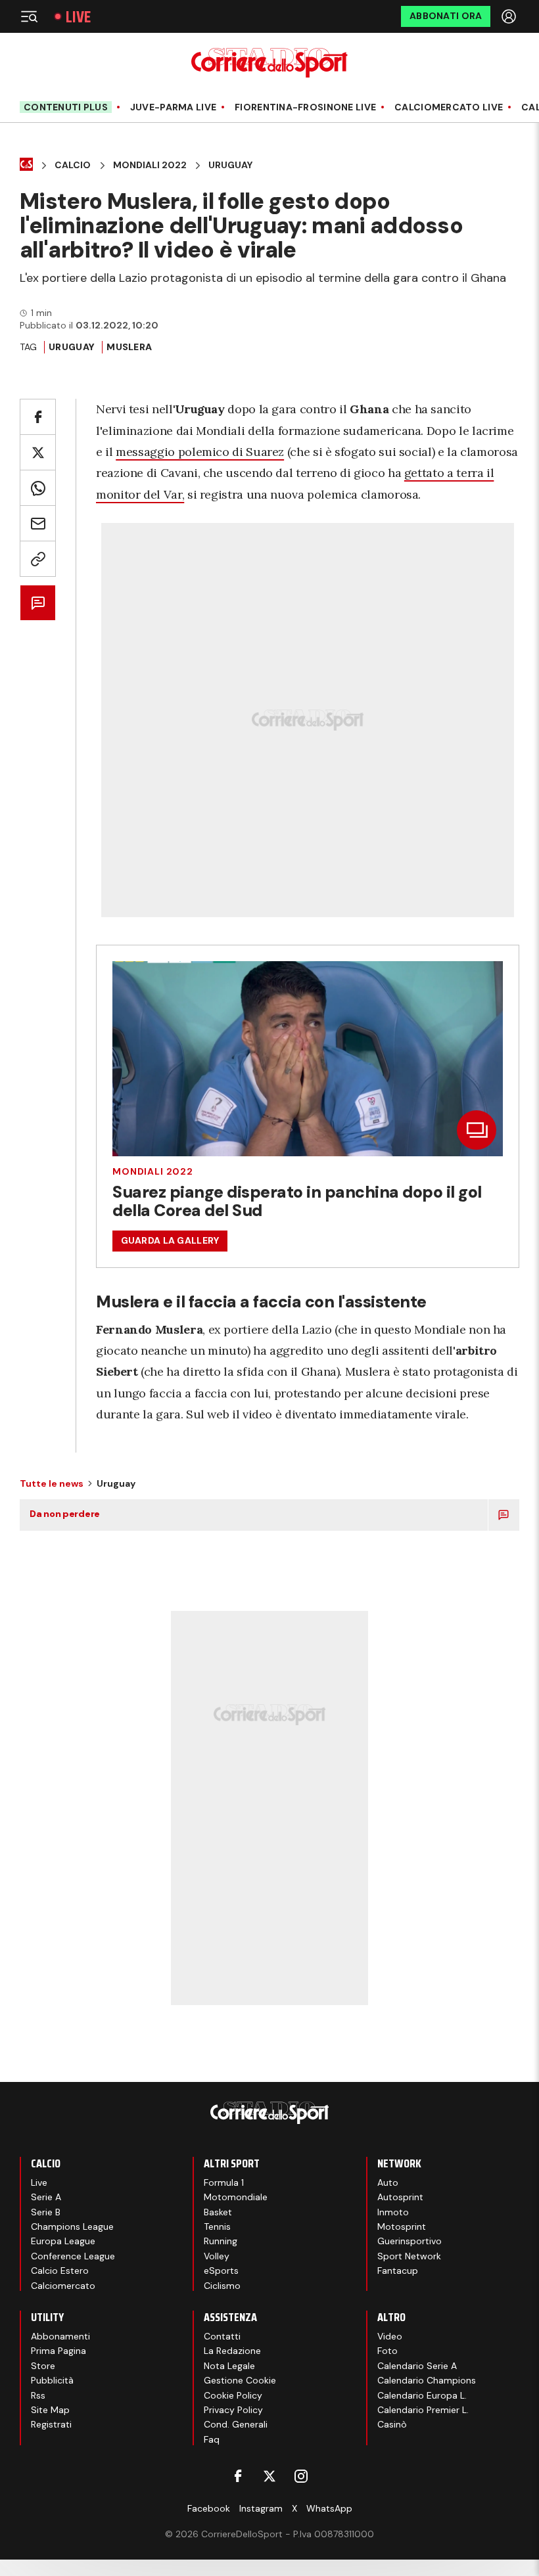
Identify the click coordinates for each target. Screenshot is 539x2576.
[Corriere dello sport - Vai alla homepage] (269, 63)
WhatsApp (329, 2508)
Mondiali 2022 (150, 165)
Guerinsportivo (410, 2241)
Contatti (222, 2336)
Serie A (46, 2197)
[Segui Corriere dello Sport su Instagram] (301, 2476)
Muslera (129, 347)
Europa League (63, 2241)
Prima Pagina (59, 2351)
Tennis (217, 2226)
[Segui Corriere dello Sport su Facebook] (238, 2476)
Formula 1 (224, 2182)
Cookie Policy (233, 2395)
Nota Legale (229, 2366)
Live (78, 17)
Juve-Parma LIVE (173, 107)
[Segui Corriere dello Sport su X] (269, 2476)
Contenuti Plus (66, 107)
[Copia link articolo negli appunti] (38, 559)
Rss (38, 2395)
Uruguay (230, 165)
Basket (218, 2212)
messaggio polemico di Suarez (200, 452)
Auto (388, 2182)
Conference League (73, 2256)
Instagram (261, 2508)
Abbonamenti (60, 2336)
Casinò (392, 2424)
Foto (387, 2351)
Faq (212, 2439)
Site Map (50, 2410)
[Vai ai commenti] (38, 603)
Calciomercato (63, 2286)
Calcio (73, 165)
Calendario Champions (427, 2380)
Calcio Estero (60, 2271)
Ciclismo (222, 2286)
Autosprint (400, 2197)
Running (221, 2241)
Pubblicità (52, 2380)
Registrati (51, 2424)
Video (390, 2336)
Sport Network (409, 2256)
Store (43, 2366)
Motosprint (402, 2226)
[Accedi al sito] (510, 16)
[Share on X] (38, 452)
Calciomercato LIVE (449, 107)
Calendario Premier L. (423, 2410)
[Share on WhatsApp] (38, 488)
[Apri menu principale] (29, 16)
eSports (221, 2271)
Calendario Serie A (417, 2366)
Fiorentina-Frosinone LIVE (305, 107)
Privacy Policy (233, 2410)
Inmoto (393, 2212)
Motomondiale (236, 2197)
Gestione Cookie (240, 2380)
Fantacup (398, 2271)
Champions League (72, 2226)
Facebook (209, 2508)
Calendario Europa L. (422, 2395)
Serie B (46, 2212)
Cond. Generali (236, 2424)
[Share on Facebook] (38, 417)
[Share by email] (38, 523)
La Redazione (232, 2351)
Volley (217, 2256)
